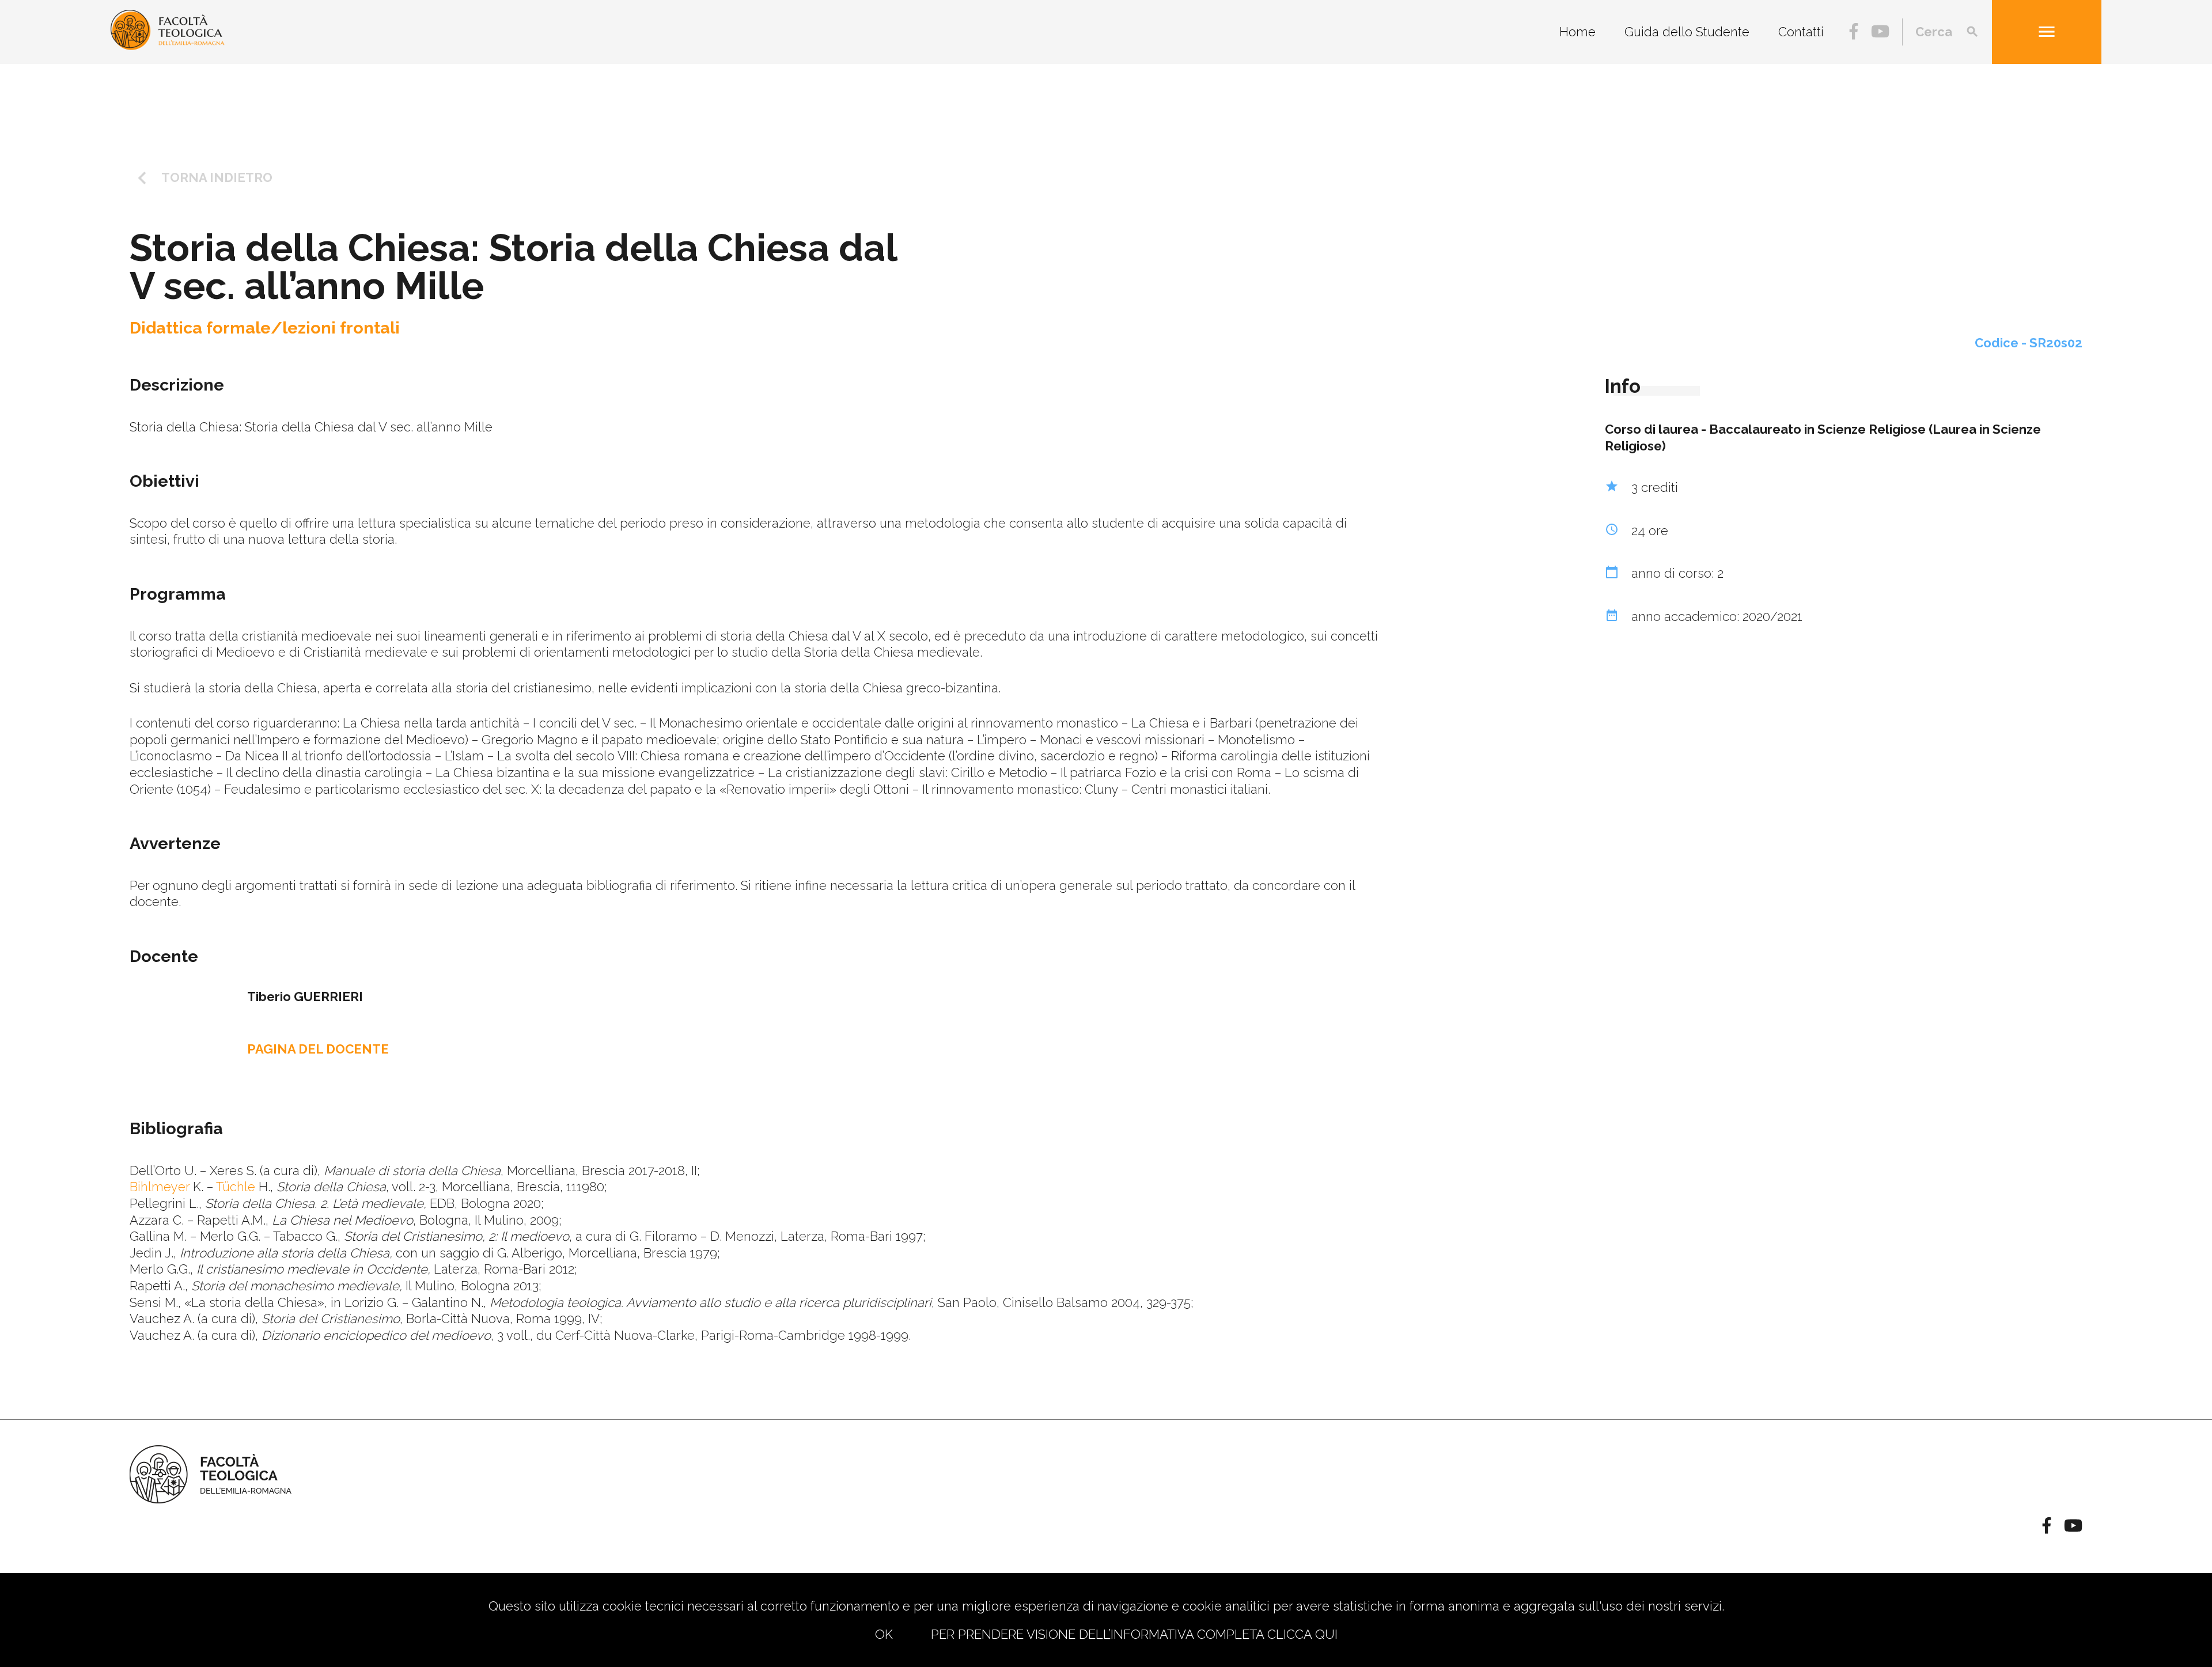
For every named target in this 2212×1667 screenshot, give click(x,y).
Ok (884, 1634)
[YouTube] (1880, 33)
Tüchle (234, 1187)
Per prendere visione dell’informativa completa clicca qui (1134, 1634)
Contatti (1801, 32)
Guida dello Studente (1687, 32)
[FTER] (168, 46)
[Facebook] (1854, 33)
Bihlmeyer (160, 1187)
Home (1577, 32)
